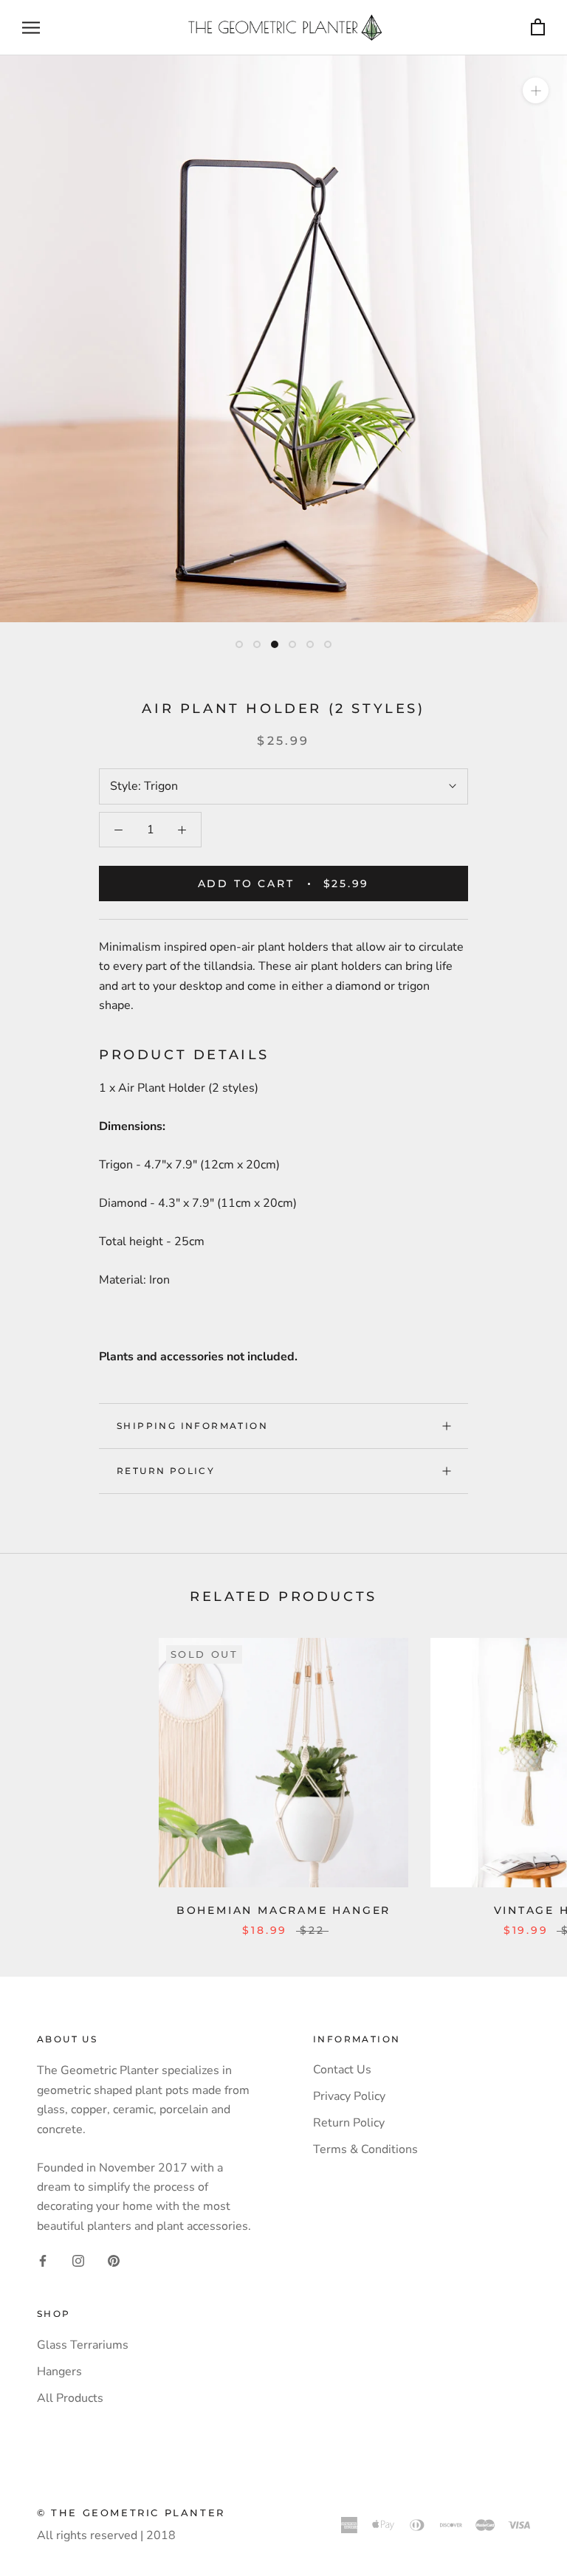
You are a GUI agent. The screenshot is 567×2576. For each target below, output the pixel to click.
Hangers (59, 2372)
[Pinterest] (114, 2260)
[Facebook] (43, 2260)
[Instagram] (78, 2260)
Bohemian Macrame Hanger (283, 1910)
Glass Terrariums (83, 2345)
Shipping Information (192, 1426)
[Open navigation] (31, 28)
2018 (161, 2535)
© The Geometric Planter (131, 2513)
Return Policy (166, 1471)
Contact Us (342, 2070)
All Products (70, 2398)
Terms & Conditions (365, 2149)
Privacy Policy (349, 2096)
